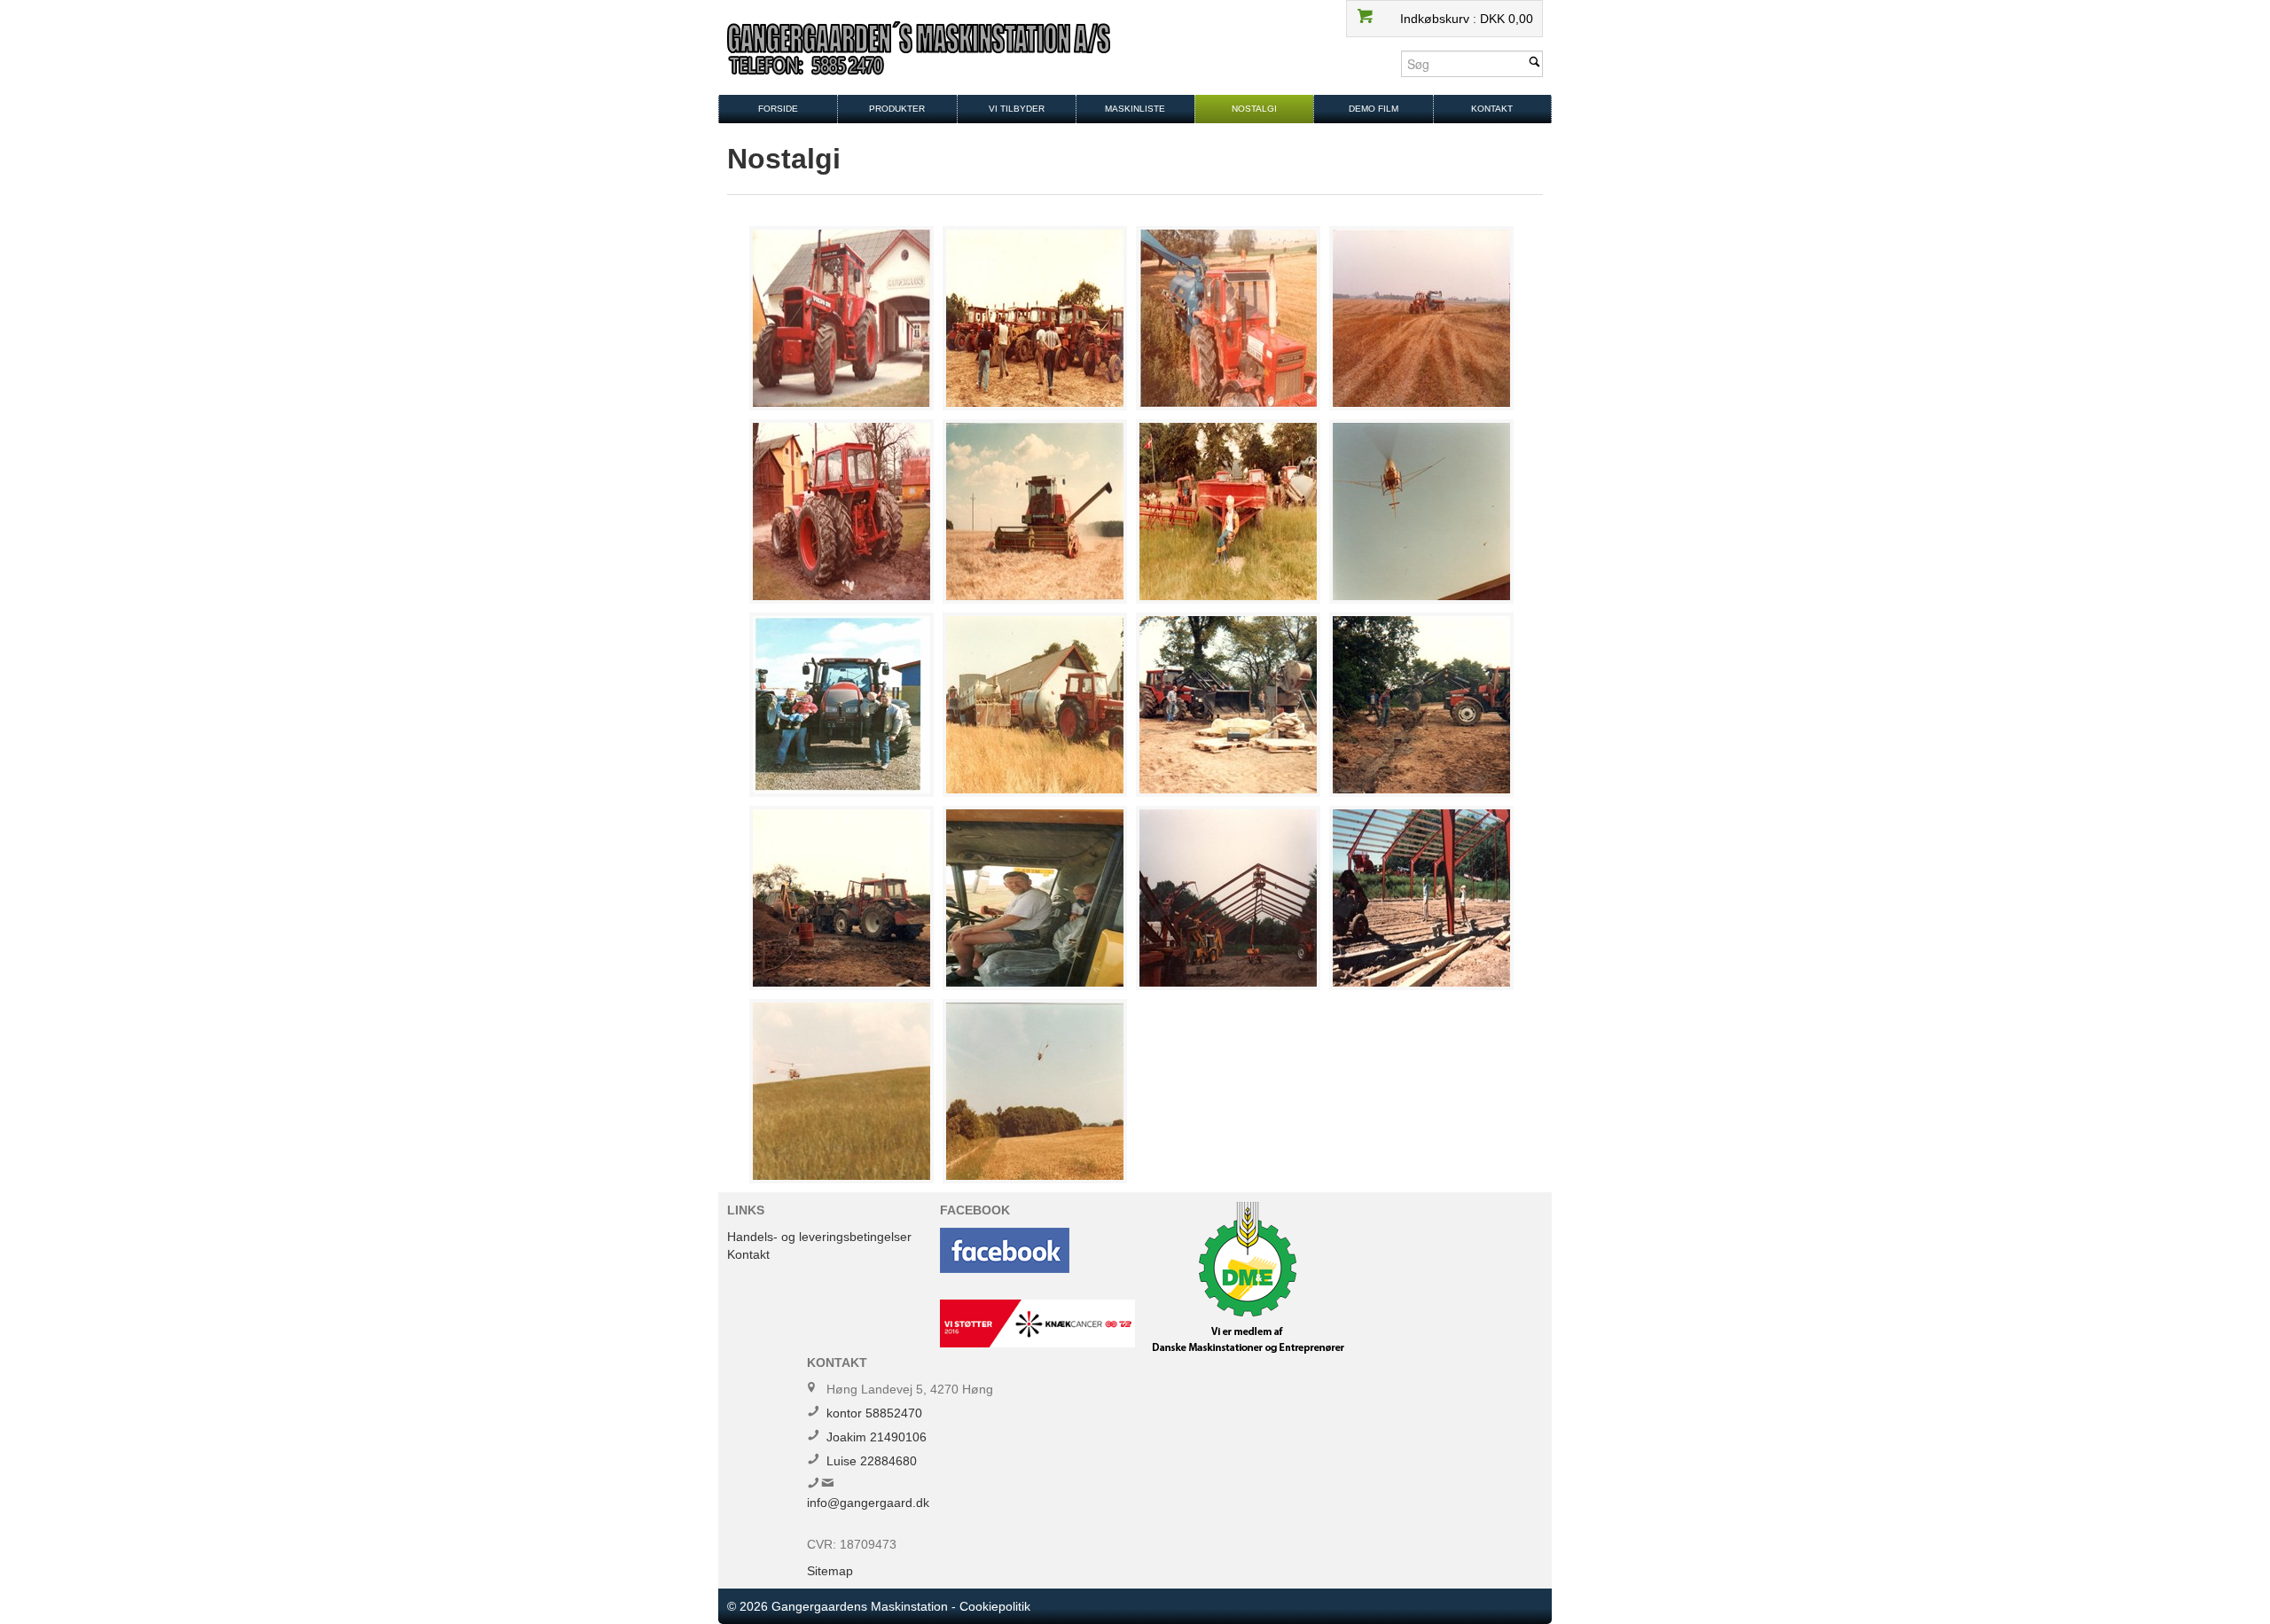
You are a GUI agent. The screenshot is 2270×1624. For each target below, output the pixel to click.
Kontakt (1492, 109)
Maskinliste (1135, 109)
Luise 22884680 (872, 1461)
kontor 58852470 (874, 1413)
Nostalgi (1254, 109)
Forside (778, 109)
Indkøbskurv (1436, 19)
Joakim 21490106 (877, 1437)
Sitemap (830, 1571)
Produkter (897, 109)
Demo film (1374, 109)
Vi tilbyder (1017, 109)
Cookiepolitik (995, 1606)
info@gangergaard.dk (868, 1503)
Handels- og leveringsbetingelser (819, 1237)
